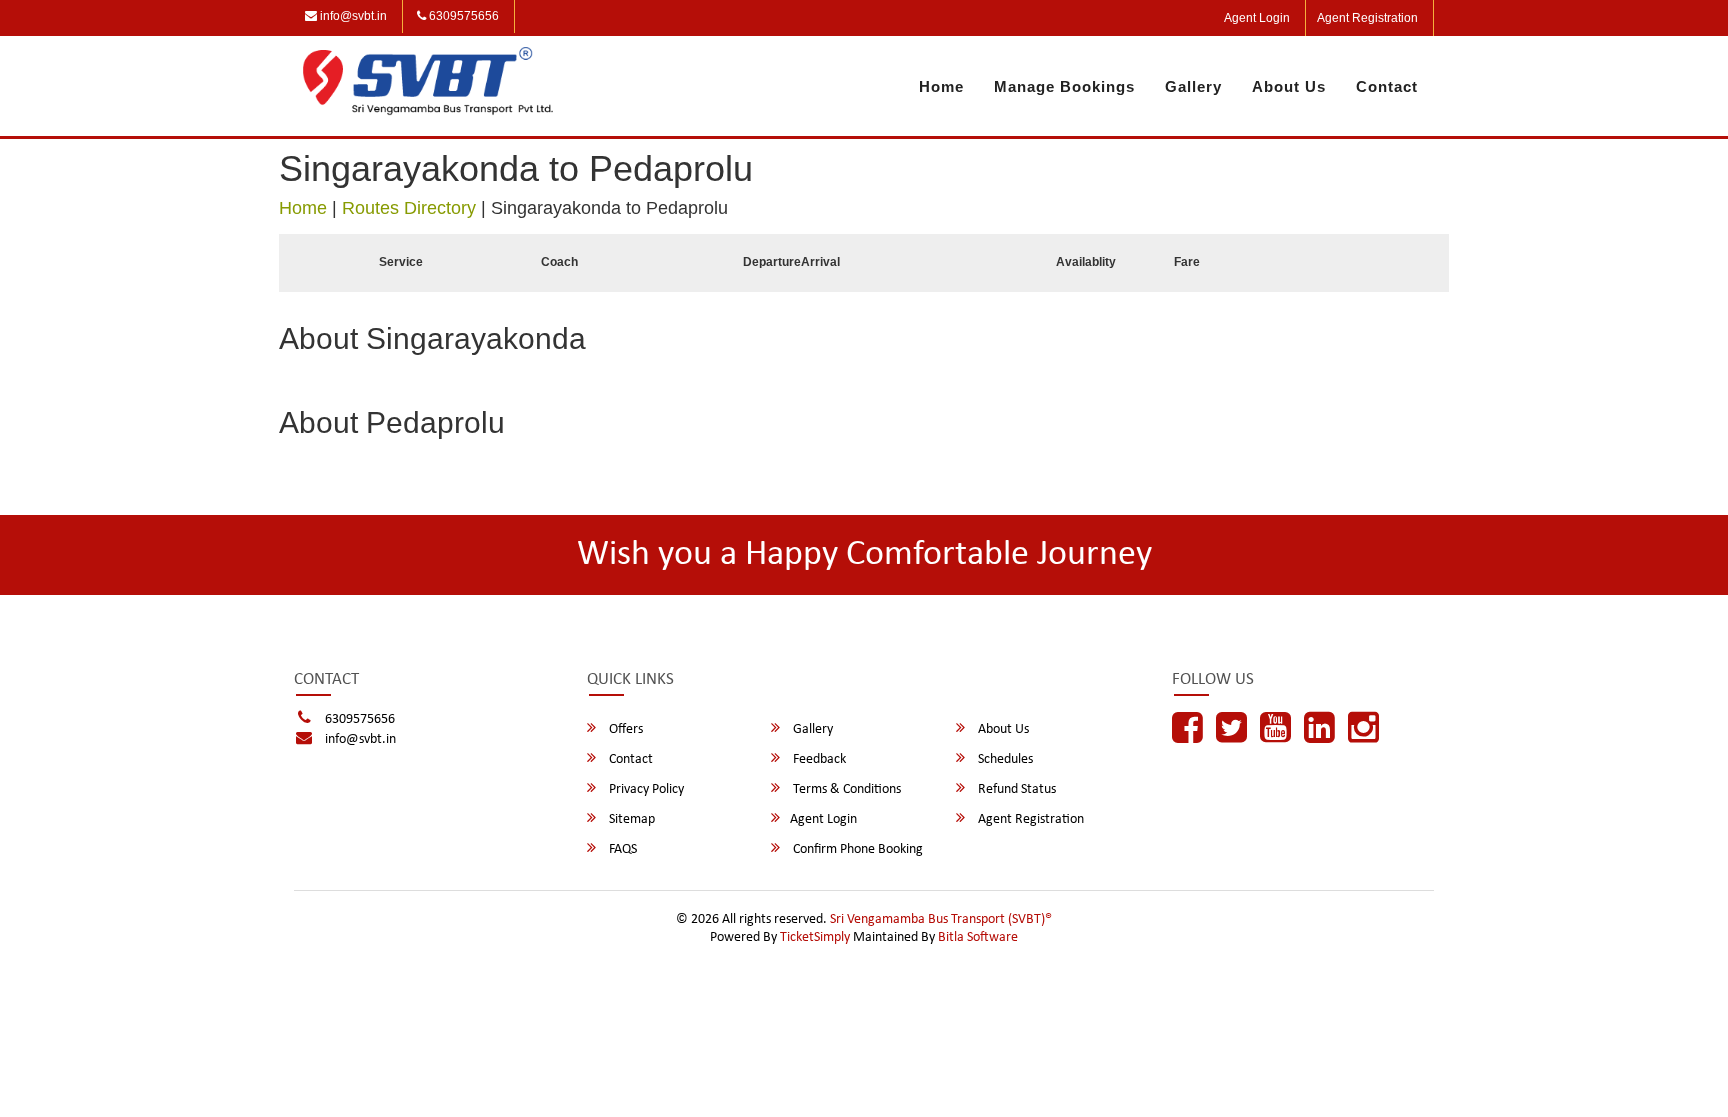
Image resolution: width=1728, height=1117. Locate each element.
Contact (1387, 86)
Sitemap (630, 819)
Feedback (818, 759)
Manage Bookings (1064, 86)
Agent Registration (1367, 18)
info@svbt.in (352, 16)
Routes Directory (409, 208)
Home (941, 86)
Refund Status (1015, 789)
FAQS (621, 849)
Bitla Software (978, 937)
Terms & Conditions (845, 789)
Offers (624, 729)
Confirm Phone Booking (856, 849)
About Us (1289, 86)
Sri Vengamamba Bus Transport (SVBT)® (941, 919)
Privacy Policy (645, 789)
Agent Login (1257, 18)
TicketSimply (815, 937)
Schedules (1004, 759)
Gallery (1193, 86)
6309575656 (462, 16)
